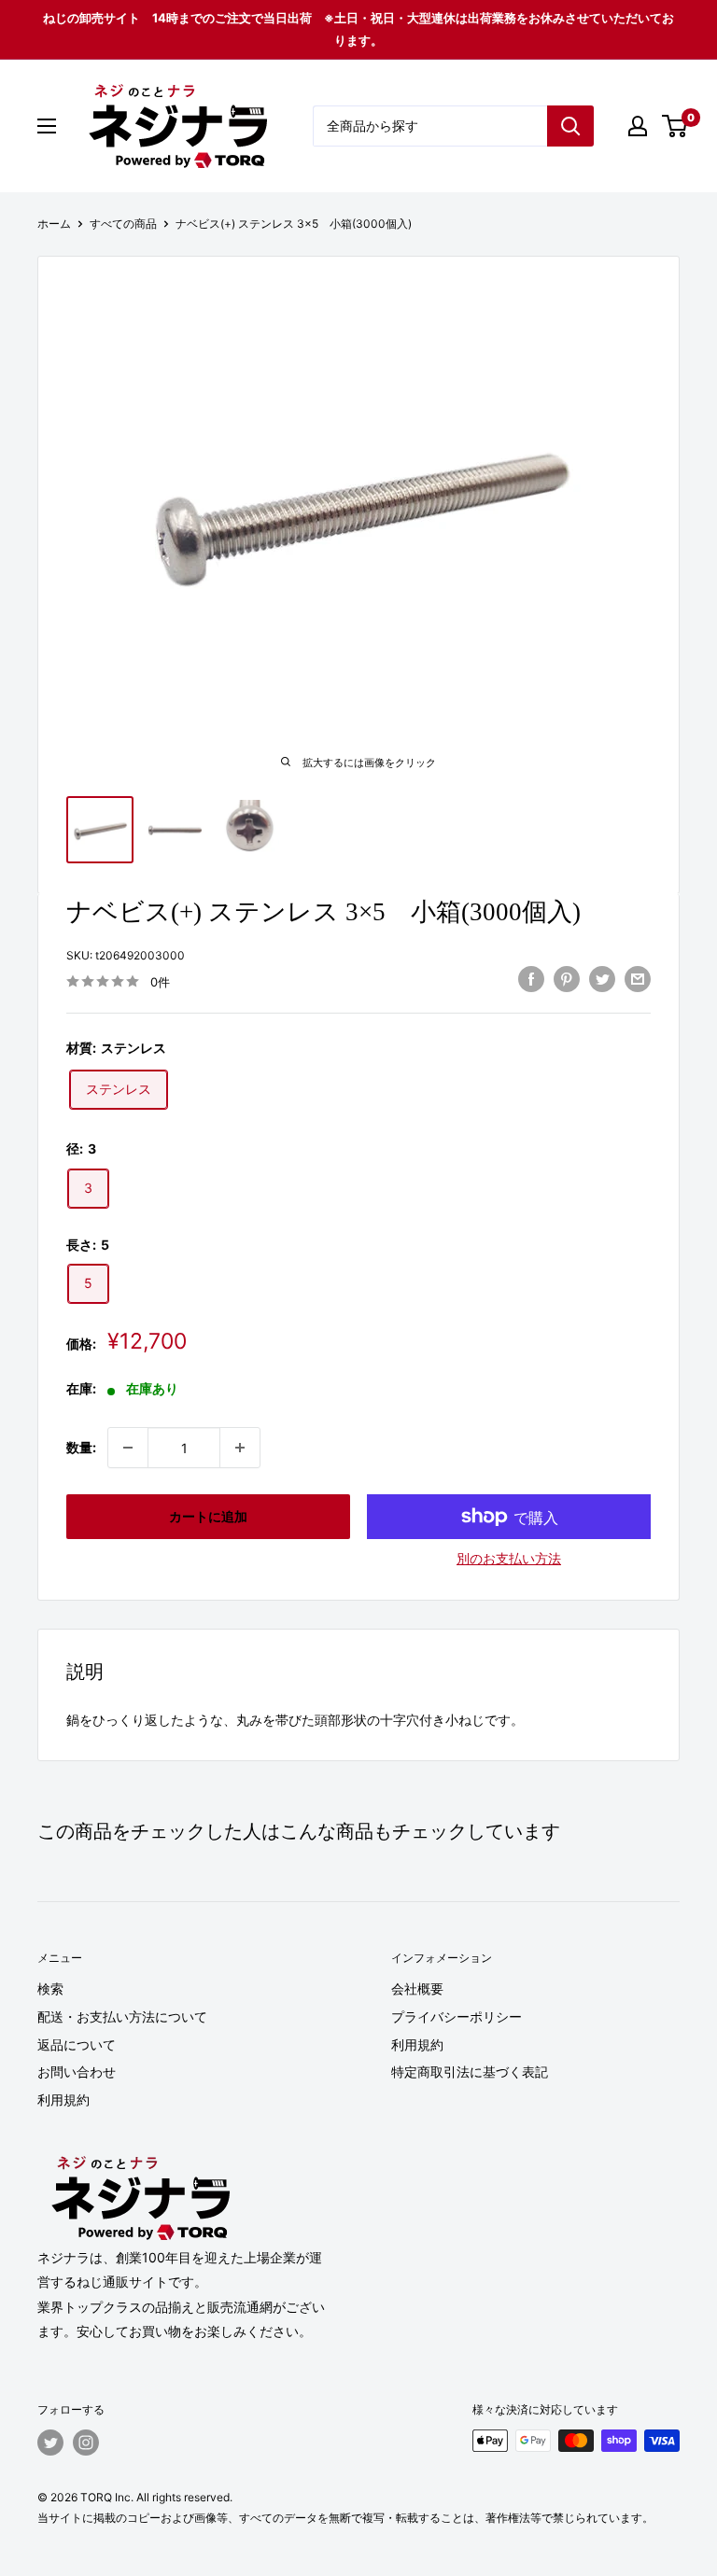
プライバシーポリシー (457, 2016)
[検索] (570, 126)
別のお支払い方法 (509, 1558)
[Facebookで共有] (531, 979)
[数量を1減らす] (128, 1448)
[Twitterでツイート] (602, 979)
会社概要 (417, 1988)
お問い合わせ (77, 2072)
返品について (77, 2044)
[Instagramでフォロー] (86, 2443)
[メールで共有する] (638, 979)
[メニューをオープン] (47, 126)
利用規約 (63, 2100)
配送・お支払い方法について (122, 2016)
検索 (50, 1988)
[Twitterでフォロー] (50, 2443)
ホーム (54, 224)
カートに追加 (208, 1516)
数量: (81, 1447)
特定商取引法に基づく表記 (470, 2072)
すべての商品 (123, 224)
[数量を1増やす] (240, 1448)
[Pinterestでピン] (567, 979)
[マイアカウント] (638, 126)
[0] (675, 126)
